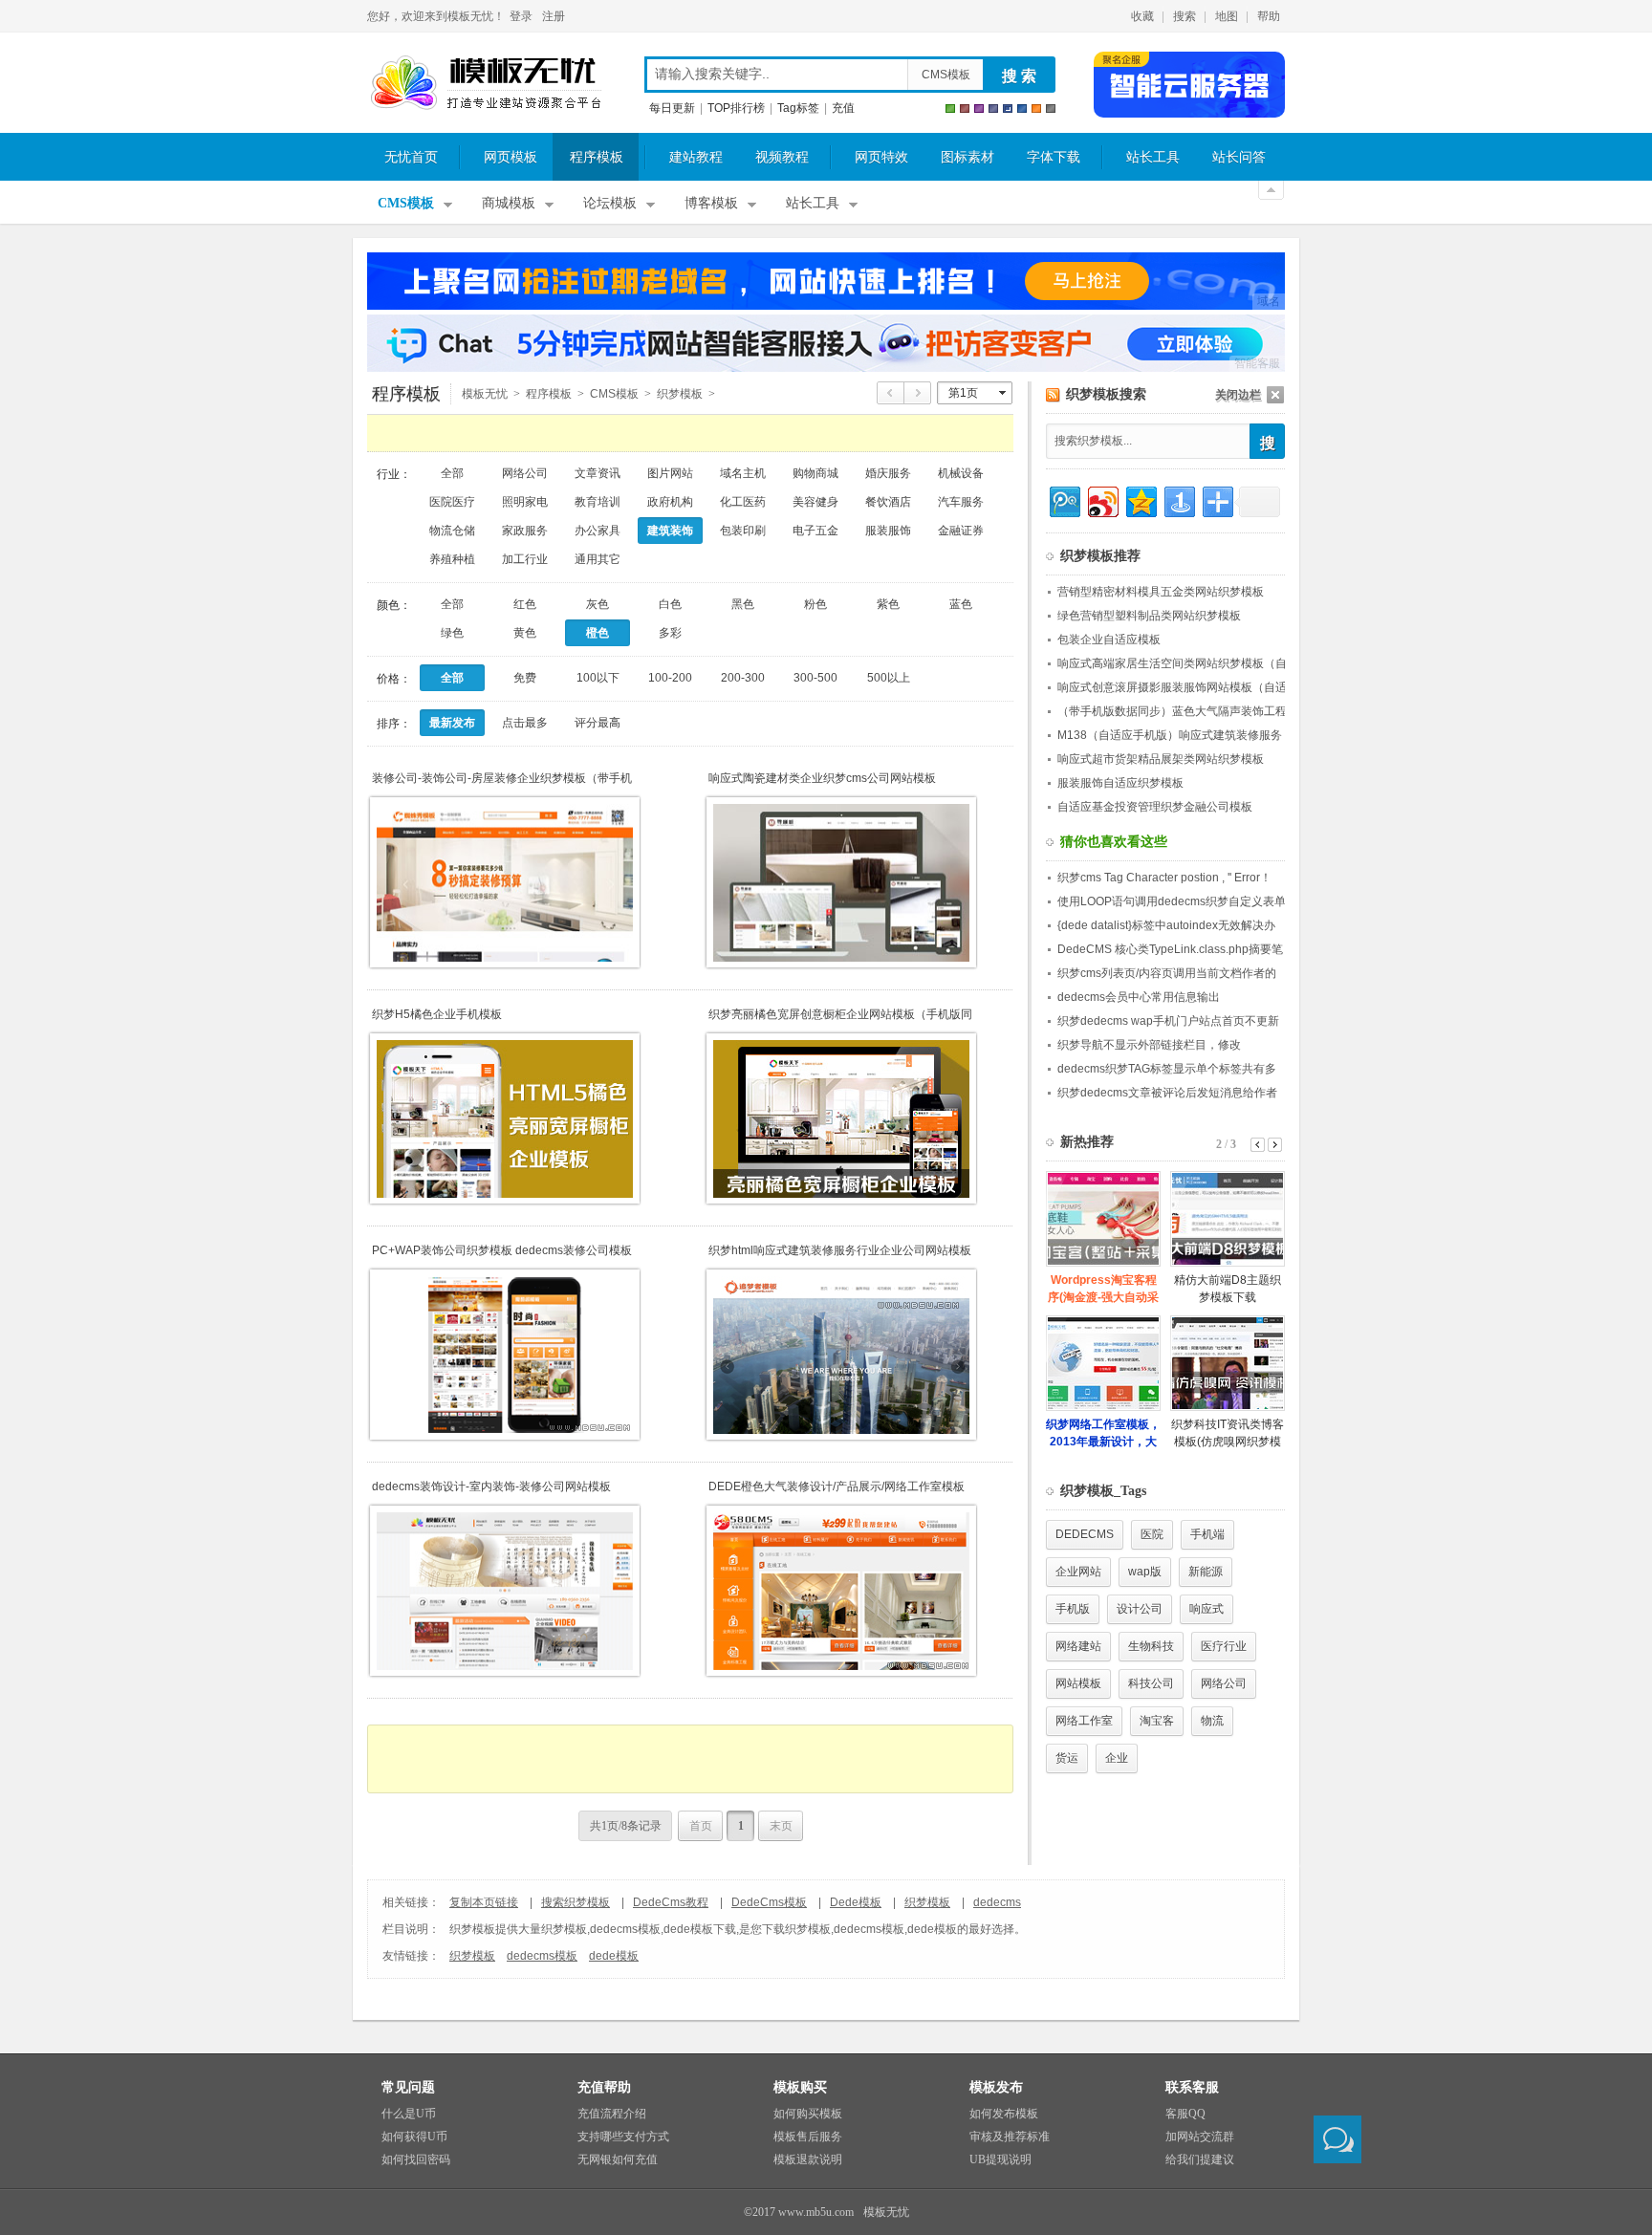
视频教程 (782, 157)
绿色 (452, 633)
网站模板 (1078, 1683)
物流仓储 (452, 531)
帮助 (1269, 16)
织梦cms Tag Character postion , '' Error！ (1164, 878)
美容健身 (815, 502)
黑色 (743, 604)
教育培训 (598, 502)
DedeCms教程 (671, 1902)
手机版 (1073, 1609)
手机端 (1207, 1534)
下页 (918, 393)
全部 (452, 473)
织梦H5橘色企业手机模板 (437, 1014)
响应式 (1206, 1609)
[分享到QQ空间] (1140, 499)
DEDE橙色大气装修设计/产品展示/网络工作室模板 (837, 1486)
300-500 (815, 678)
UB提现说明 (1000, 2159)
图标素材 (967, 157)
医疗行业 (1224, 1646)
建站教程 (696, 157)
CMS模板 (946, 75)
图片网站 (670, 473)
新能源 (1206, 1572)
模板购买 (800, 2087)
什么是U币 (409, 2114)
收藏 (1142, 16)
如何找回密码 (416, 2159)
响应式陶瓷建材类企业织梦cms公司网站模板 (822, 778)
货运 (1067, 1758)
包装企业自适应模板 (1109, 640)
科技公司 (1151, 1683)
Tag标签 (798, 108)
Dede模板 (856, 1902)
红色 (525, 604)
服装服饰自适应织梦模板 (1120, 783)
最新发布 (452, 723)
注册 (554, 16)
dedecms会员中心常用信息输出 (1139, 997)
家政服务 (525, 531)
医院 (1152, 1534)
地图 (1227, 16)
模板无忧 (486, 83)
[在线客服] (1337, 2139)
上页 (891, 393)
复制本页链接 (484, 1902)
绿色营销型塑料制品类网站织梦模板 (1149, 616)
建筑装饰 (670, 531)
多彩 (670, 633)
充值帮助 (604, 2087)
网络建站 (1078, 1646)
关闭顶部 (1271, 190)
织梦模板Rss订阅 (1053, 395)
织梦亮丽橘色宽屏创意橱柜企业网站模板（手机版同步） (840, 1015)
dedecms (997, 1902)
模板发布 (996, 2087)
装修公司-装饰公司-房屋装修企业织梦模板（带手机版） (502, 779)
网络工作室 (1084, 1721)
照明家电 (525, 502)
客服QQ (1185, 2114)
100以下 (598, 678)
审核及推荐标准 (1010, 2137)
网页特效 (881, 157)
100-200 (670, 678)
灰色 (598, 604)
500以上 (889, 678)
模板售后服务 (808, 2137)
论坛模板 (610, 203)
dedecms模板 (542, 1956)
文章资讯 (598, 473)
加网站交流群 (1200, 2137)
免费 (525, 678)
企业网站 (1078, 1572)
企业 (1117, 1758)
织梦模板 (927, 1902)
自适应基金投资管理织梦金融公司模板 (1155, 807)
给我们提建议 (1200, 2159)
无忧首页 (411, 157)
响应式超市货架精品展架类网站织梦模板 (1161, 759)
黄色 (525, 633)
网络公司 (525, 473)
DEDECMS (1085, 1534)
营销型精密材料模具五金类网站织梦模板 (1161, 592)
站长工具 (1153, 157)
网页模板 (511, 157)
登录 (521, 16)
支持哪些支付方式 (623, 2137)
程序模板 (597, 157)
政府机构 (670, 502)
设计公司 (1140, 1609)
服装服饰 (888, 531)
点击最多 (525, 723)
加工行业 (525, 559)
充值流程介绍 (612, 2114)
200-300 (743, 678)
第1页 (963, 393)
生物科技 (1151, 1646)
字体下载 (1054, 157)
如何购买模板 (808, 2114)
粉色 (815, 604)
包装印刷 (743, 531)
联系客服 (1192, 2087)
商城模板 (509, 203)
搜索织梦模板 (576, 1902)
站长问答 (1239, 157)
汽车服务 (961, 502)
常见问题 (408, 2087)
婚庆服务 (888, 473)
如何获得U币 (414, 2137)
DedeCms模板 (769, 1902)
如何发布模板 (1004, 2114)
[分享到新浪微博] (1102, 499)
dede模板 (614, 1956)
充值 (843, 108)
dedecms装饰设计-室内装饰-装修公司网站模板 (491, 1486)
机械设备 (961, 473)
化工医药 (743, 502)
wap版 (1145, 1572)
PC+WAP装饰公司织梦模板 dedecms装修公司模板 (502, 1250)
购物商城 (815, 473)
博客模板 (711, 203)
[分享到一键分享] (1178, 499)
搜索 (1185, 16)
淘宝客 (1157, 1721)
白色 (670, 604)
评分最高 (598, 723)
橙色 (598, 633)
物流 (1212, 1721)
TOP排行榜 (736, 108)
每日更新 (672, 108)
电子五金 (815, 531)
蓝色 (961, 604)
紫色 (888, 604)
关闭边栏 (1238, 395)
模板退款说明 (808, 2159)
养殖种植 (452, 559)
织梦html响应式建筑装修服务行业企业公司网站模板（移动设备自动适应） (840, 1251)
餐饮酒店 (888, 502)
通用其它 (598, 559)
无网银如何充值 (618, 2159)
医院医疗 (452, 502)
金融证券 (961, 531)
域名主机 (743, 473)
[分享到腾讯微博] (1064, 499)
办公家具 (598, 531)
